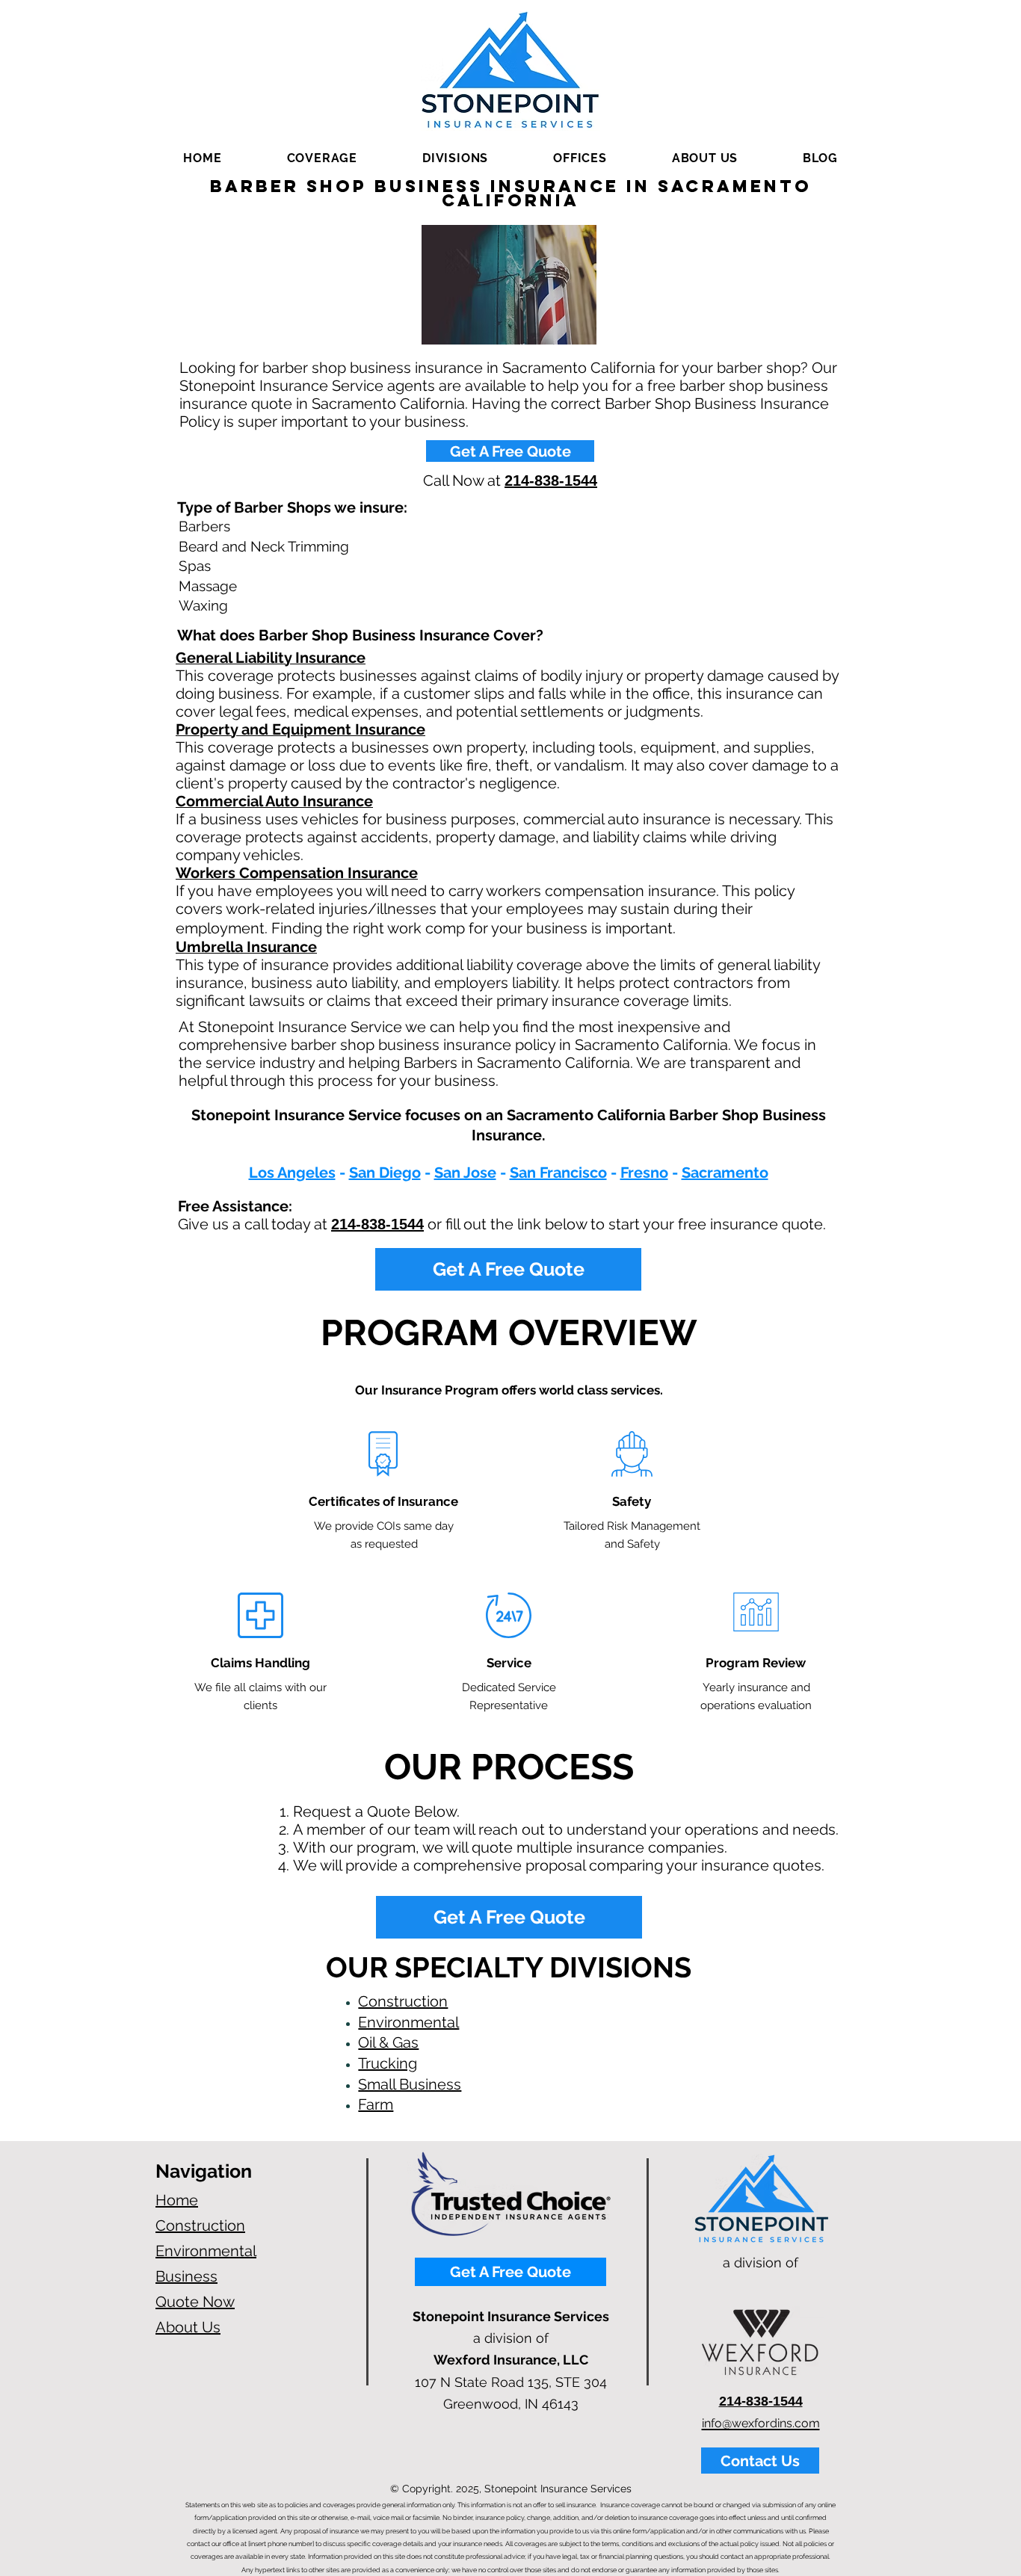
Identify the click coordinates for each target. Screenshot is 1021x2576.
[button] (322, 158)
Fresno (644, 1173)
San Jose (465, 1173)
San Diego (385, 1173)
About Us (188, 2327)
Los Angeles (292, 1173)
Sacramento (725, 1173)
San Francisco (558, 1173)
